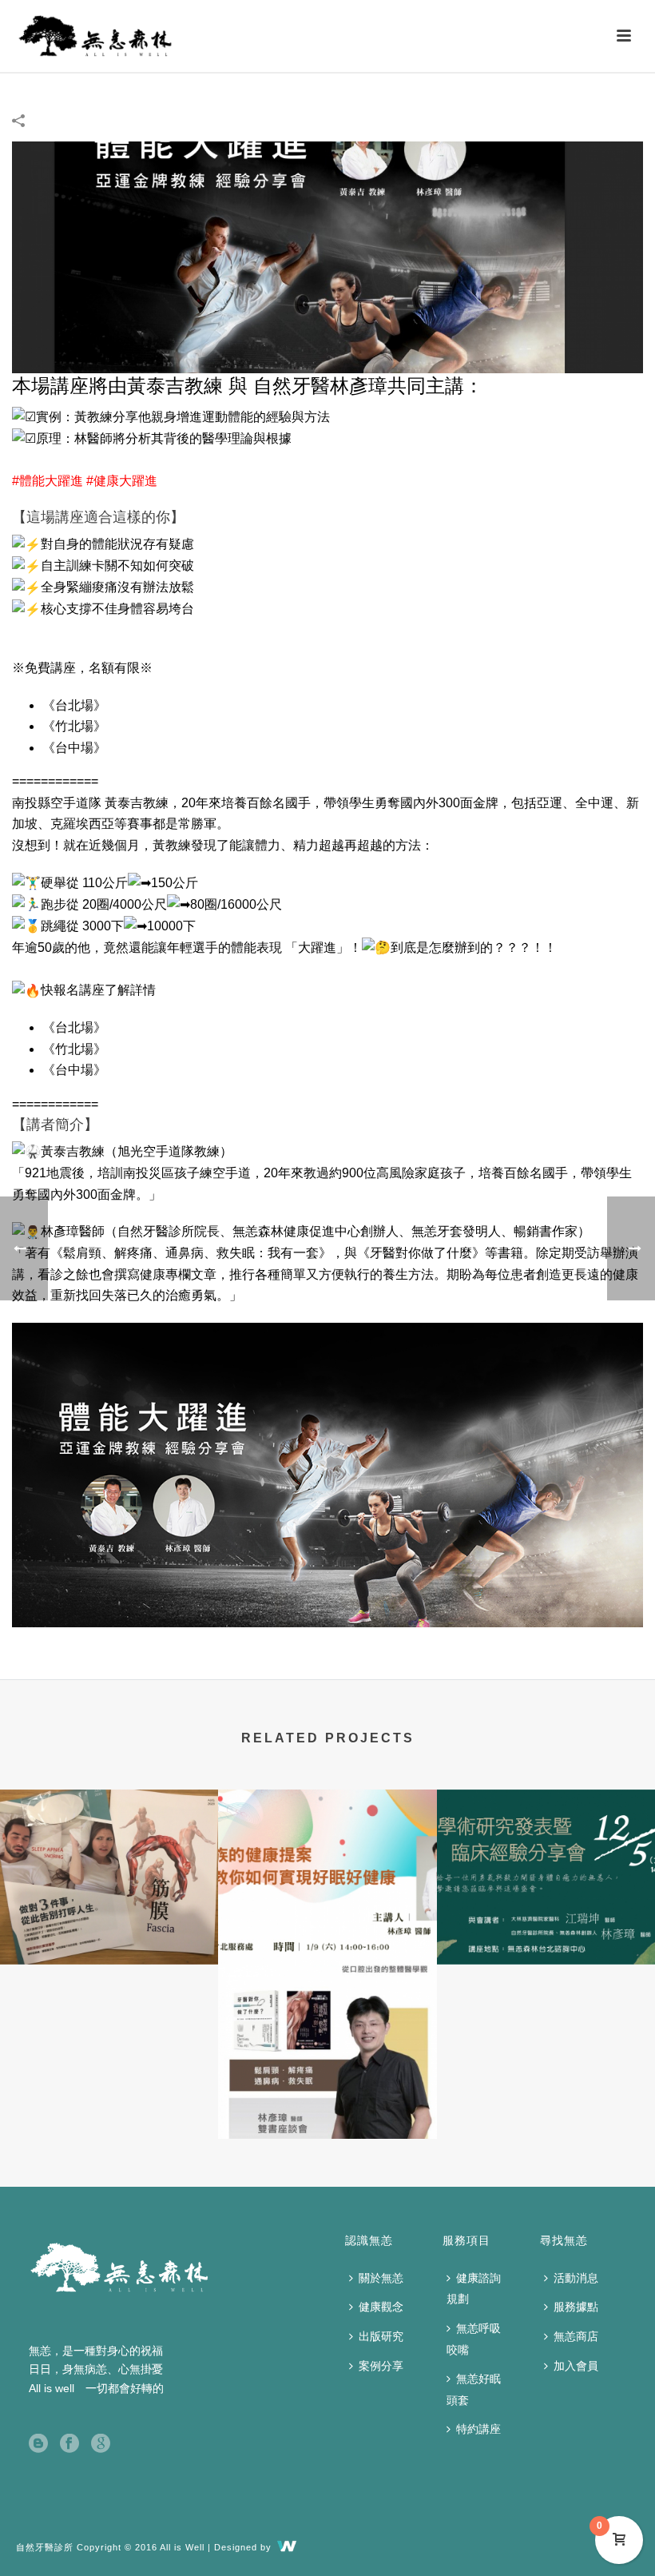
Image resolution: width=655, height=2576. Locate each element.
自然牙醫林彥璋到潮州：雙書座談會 (327, 2096)
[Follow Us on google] (101, 2444)
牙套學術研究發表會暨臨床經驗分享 (546, 1922)
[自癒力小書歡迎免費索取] (109, 1853)
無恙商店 (576, 2336)
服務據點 (576, 2307)
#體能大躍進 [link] (48, 481)
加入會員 (576, 2366)
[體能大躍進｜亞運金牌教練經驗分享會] (327, 256)
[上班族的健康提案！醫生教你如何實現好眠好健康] (327, 1853)
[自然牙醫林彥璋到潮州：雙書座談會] (327, 2027)
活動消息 (576, 2278)
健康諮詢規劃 (474, 2289)
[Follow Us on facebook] (69, 2444)
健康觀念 (381, 2307)
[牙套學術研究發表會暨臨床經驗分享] (546, 1853)
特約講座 (478, 2429)
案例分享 (381, 2366)
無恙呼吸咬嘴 (474, 2339)
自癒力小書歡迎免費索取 (109, 1922)
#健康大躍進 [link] (122, 481)
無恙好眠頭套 (474, 2389)
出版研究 (381, 2336)
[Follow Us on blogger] (38, 2444)
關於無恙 (381, 2278)
